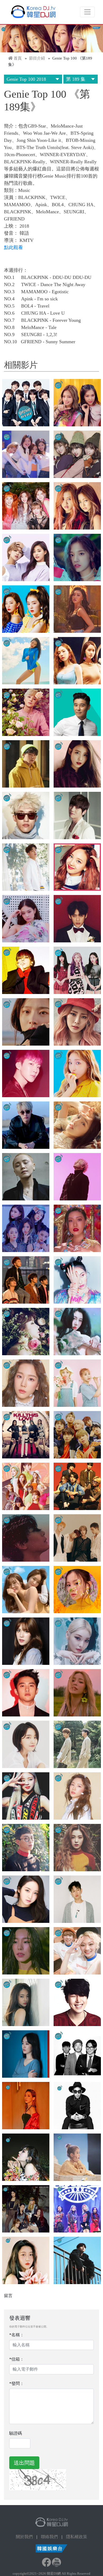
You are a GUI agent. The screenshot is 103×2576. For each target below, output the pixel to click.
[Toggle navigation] (87, 12)
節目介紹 (37, 58)
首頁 (18, 58)
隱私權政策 (77, 2537)
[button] (26, 403)
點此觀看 (13, 247)
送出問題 (24, 2463)
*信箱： (17, 2359)
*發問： (17, 2383)
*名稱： (17, 2335)
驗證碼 (16, 2433)
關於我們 (24, 2537)
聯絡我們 (49, 2537)
